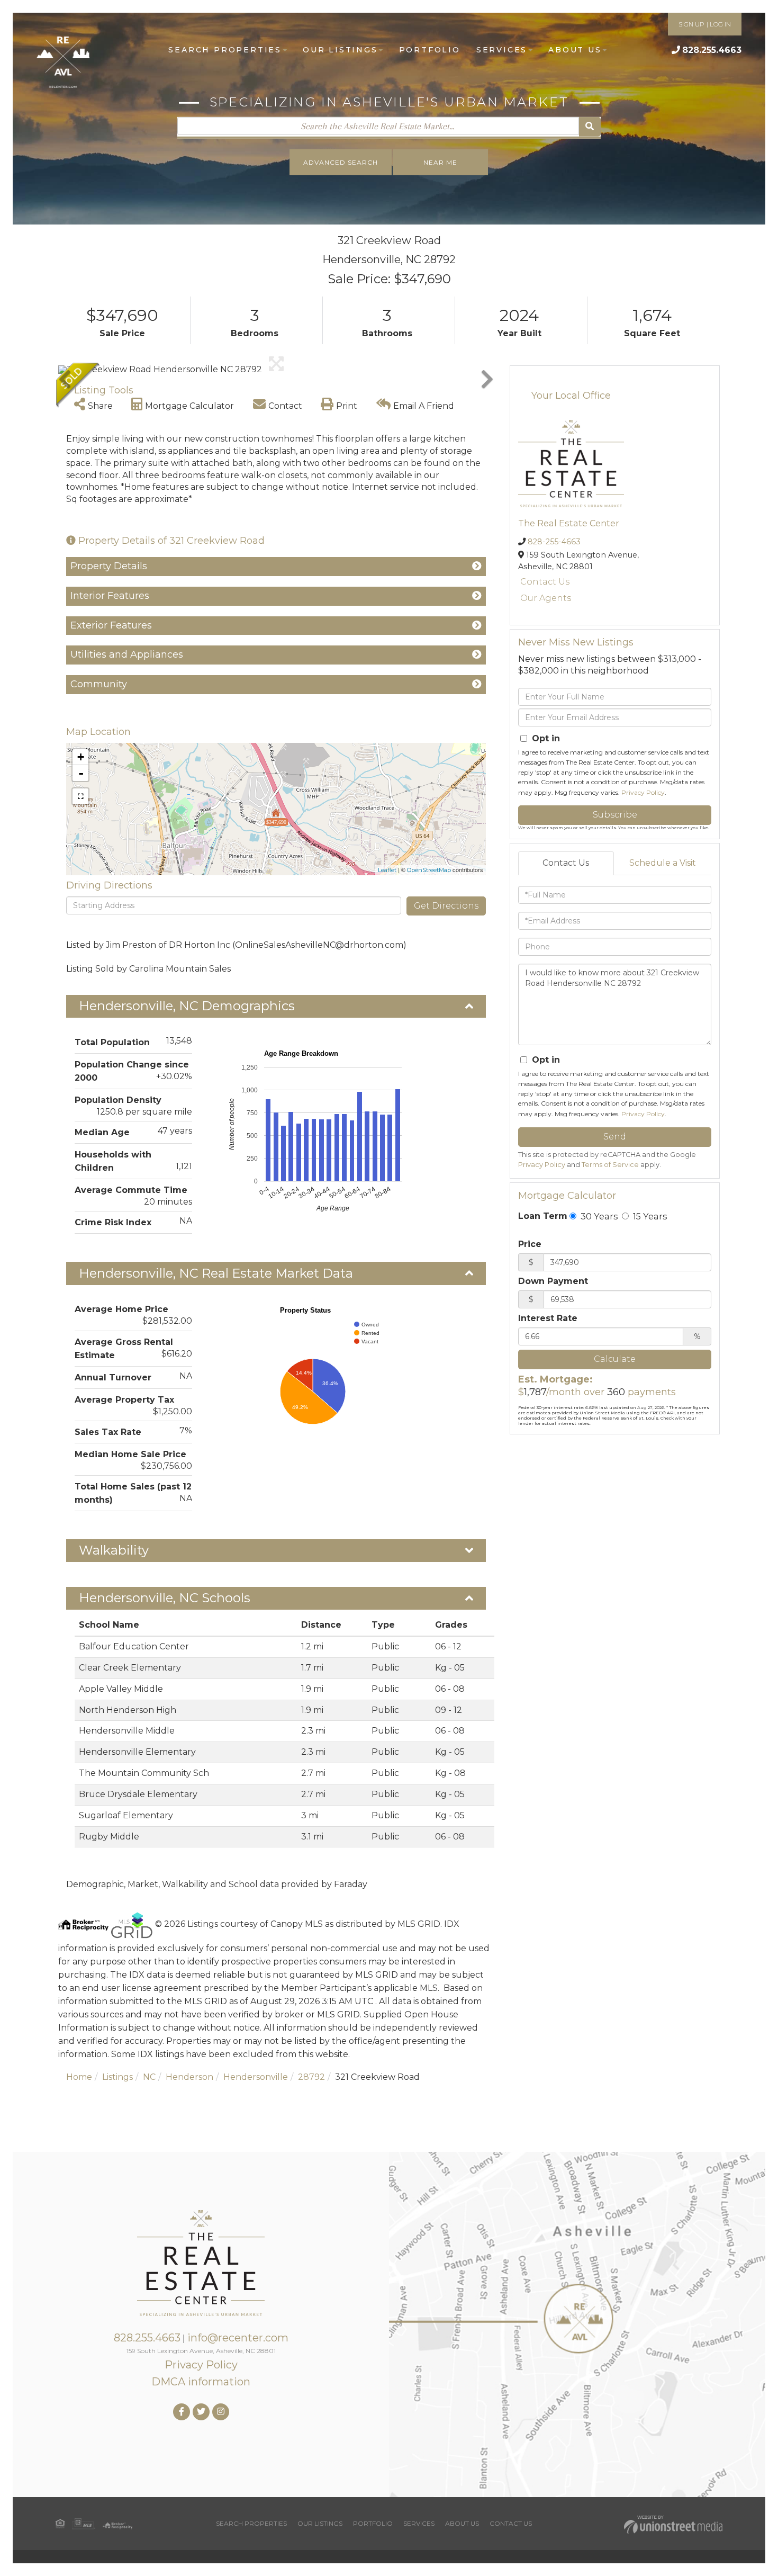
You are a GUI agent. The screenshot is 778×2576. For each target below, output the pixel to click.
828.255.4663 (712, 50)
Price (530, 1244)
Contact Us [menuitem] (511, 2523)
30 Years (598, 1216)
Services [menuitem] (502, 50)
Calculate (615, 1359)
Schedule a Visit (663, 863)
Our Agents (546, 598)
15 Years (649, 1216)
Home (79, 2077)
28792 (311, 2077)
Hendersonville (256, 2077)
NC (149, 2077)
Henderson (189, 2077)
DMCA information (201, 2382)
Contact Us (545, 582)
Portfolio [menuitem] (430, 50)
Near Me (440, 162)
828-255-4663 (554, 542)
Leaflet (387, 870)
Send (615, 1137)
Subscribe (615, 815)
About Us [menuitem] (575, 50)
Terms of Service (610, 1165)
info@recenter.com (238, 2338)
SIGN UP (691, 24)
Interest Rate (548, 1318)
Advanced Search (341, 162)
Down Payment (553, 1281)
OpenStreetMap (429, 870)
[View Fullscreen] (80, 796)
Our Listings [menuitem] (340, 50)
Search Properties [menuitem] (225, 50)
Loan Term (543, 1216)
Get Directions (446, 906)
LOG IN (720, 24)
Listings (117, 2077)
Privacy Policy (643, 792)
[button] (590, 127)
